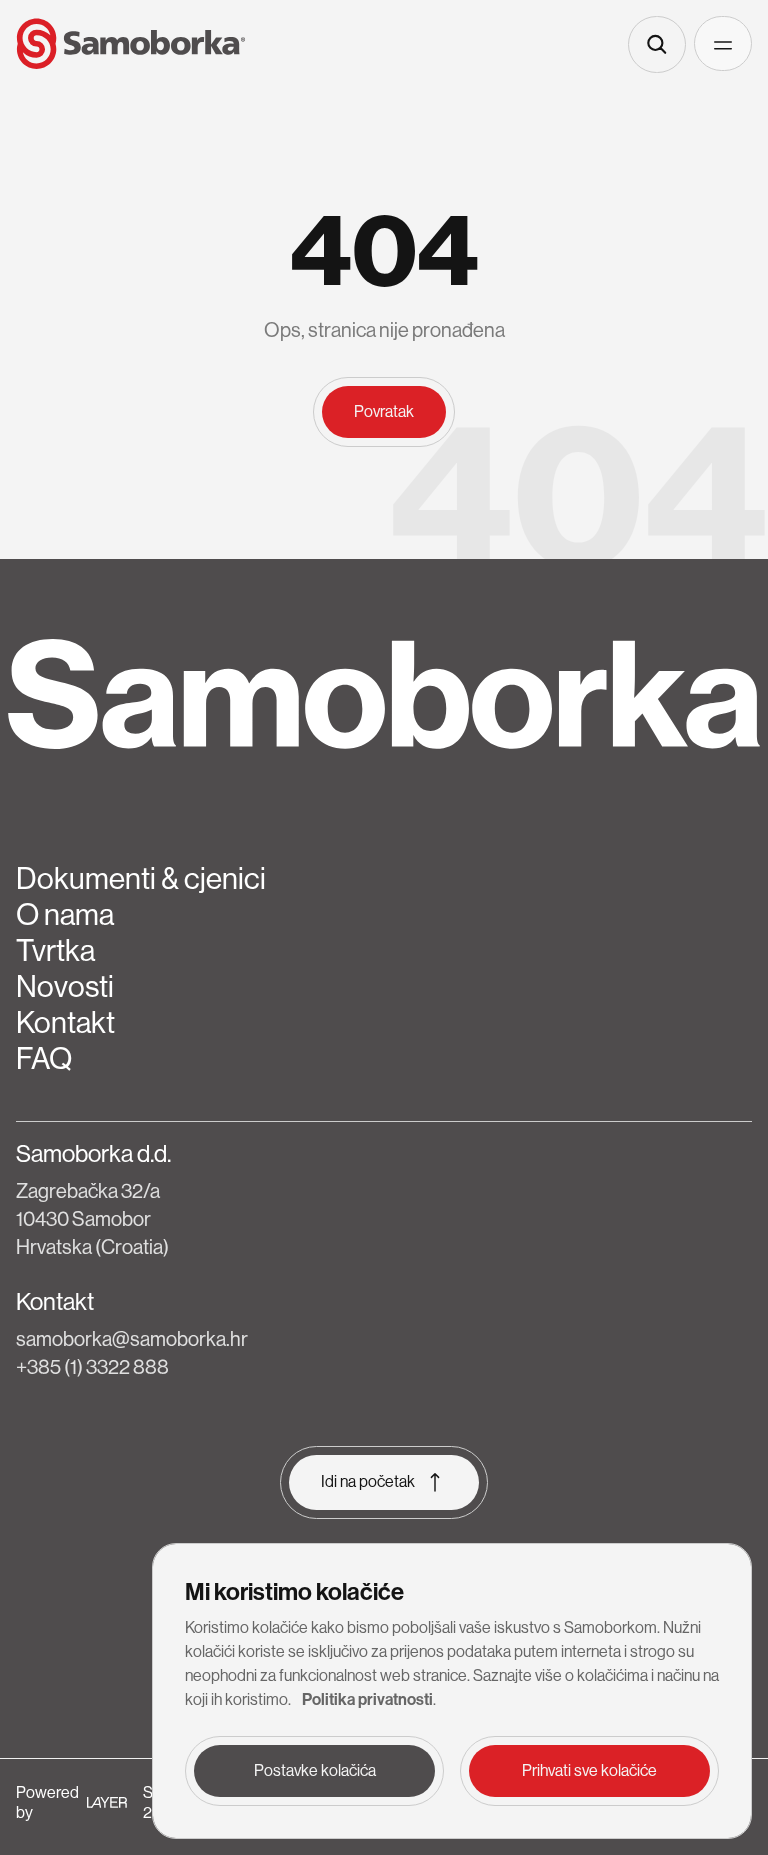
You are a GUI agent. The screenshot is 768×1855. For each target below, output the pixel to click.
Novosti (65, 987)
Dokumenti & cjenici (141, 879)
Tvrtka (55, 951)
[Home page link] (131, 44)
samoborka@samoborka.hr (132, 1339)
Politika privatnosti (367, 1699)
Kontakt (65, 1023)
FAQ (44, 1059)
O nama (65, 915)
